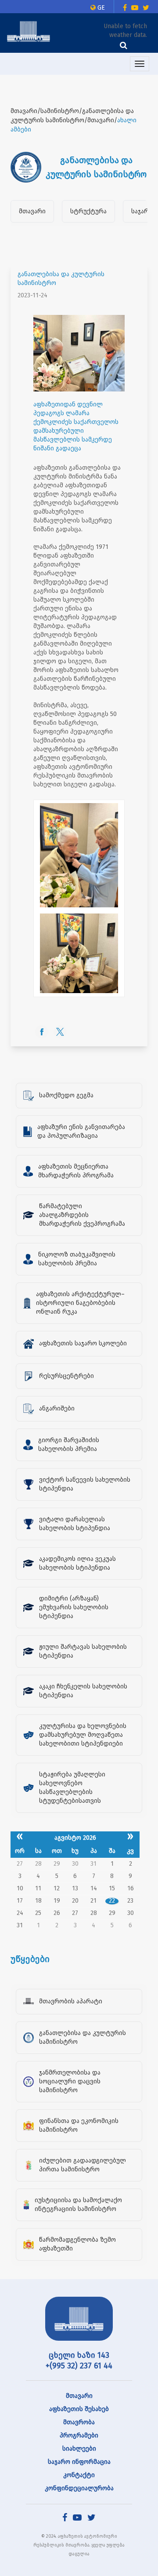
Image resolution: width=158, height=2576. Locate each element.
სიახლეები (79, 2449)
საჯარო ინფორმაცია (79, 2462)
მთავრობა (79, 2422)
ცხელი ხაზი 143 (79, 2355)
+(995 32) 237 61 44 (79, 2366)
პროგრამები (79, 2435)
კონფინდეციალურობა (79, 2488)
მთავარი (32, 211)
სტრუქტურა (88, 211)
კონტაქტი (79, 2475)
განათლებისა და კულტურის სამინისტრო (61, 279)
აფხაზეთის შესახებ (79, 2409)
